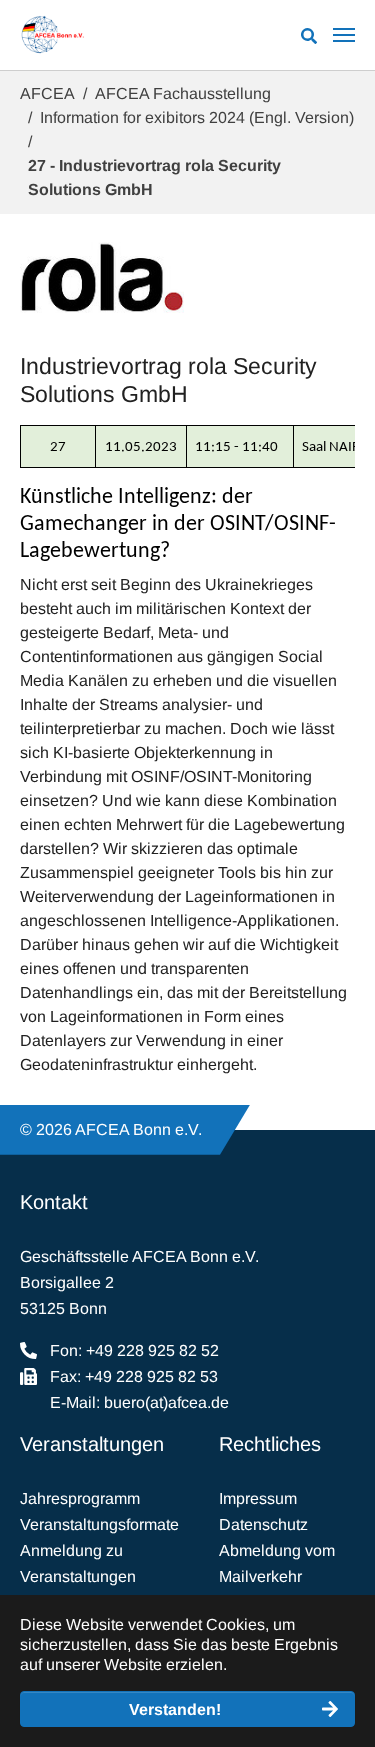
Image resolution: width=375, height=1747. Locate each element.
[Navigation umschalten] (344, 35)
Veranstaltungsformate (99, 1524)
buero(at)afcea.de (166, 1402)
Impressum (258, 1498)
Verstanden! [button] (175, 1709)
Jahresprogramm (80, 1498)
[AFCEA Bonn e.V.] (52, 35)
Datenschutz (263, 1524)
